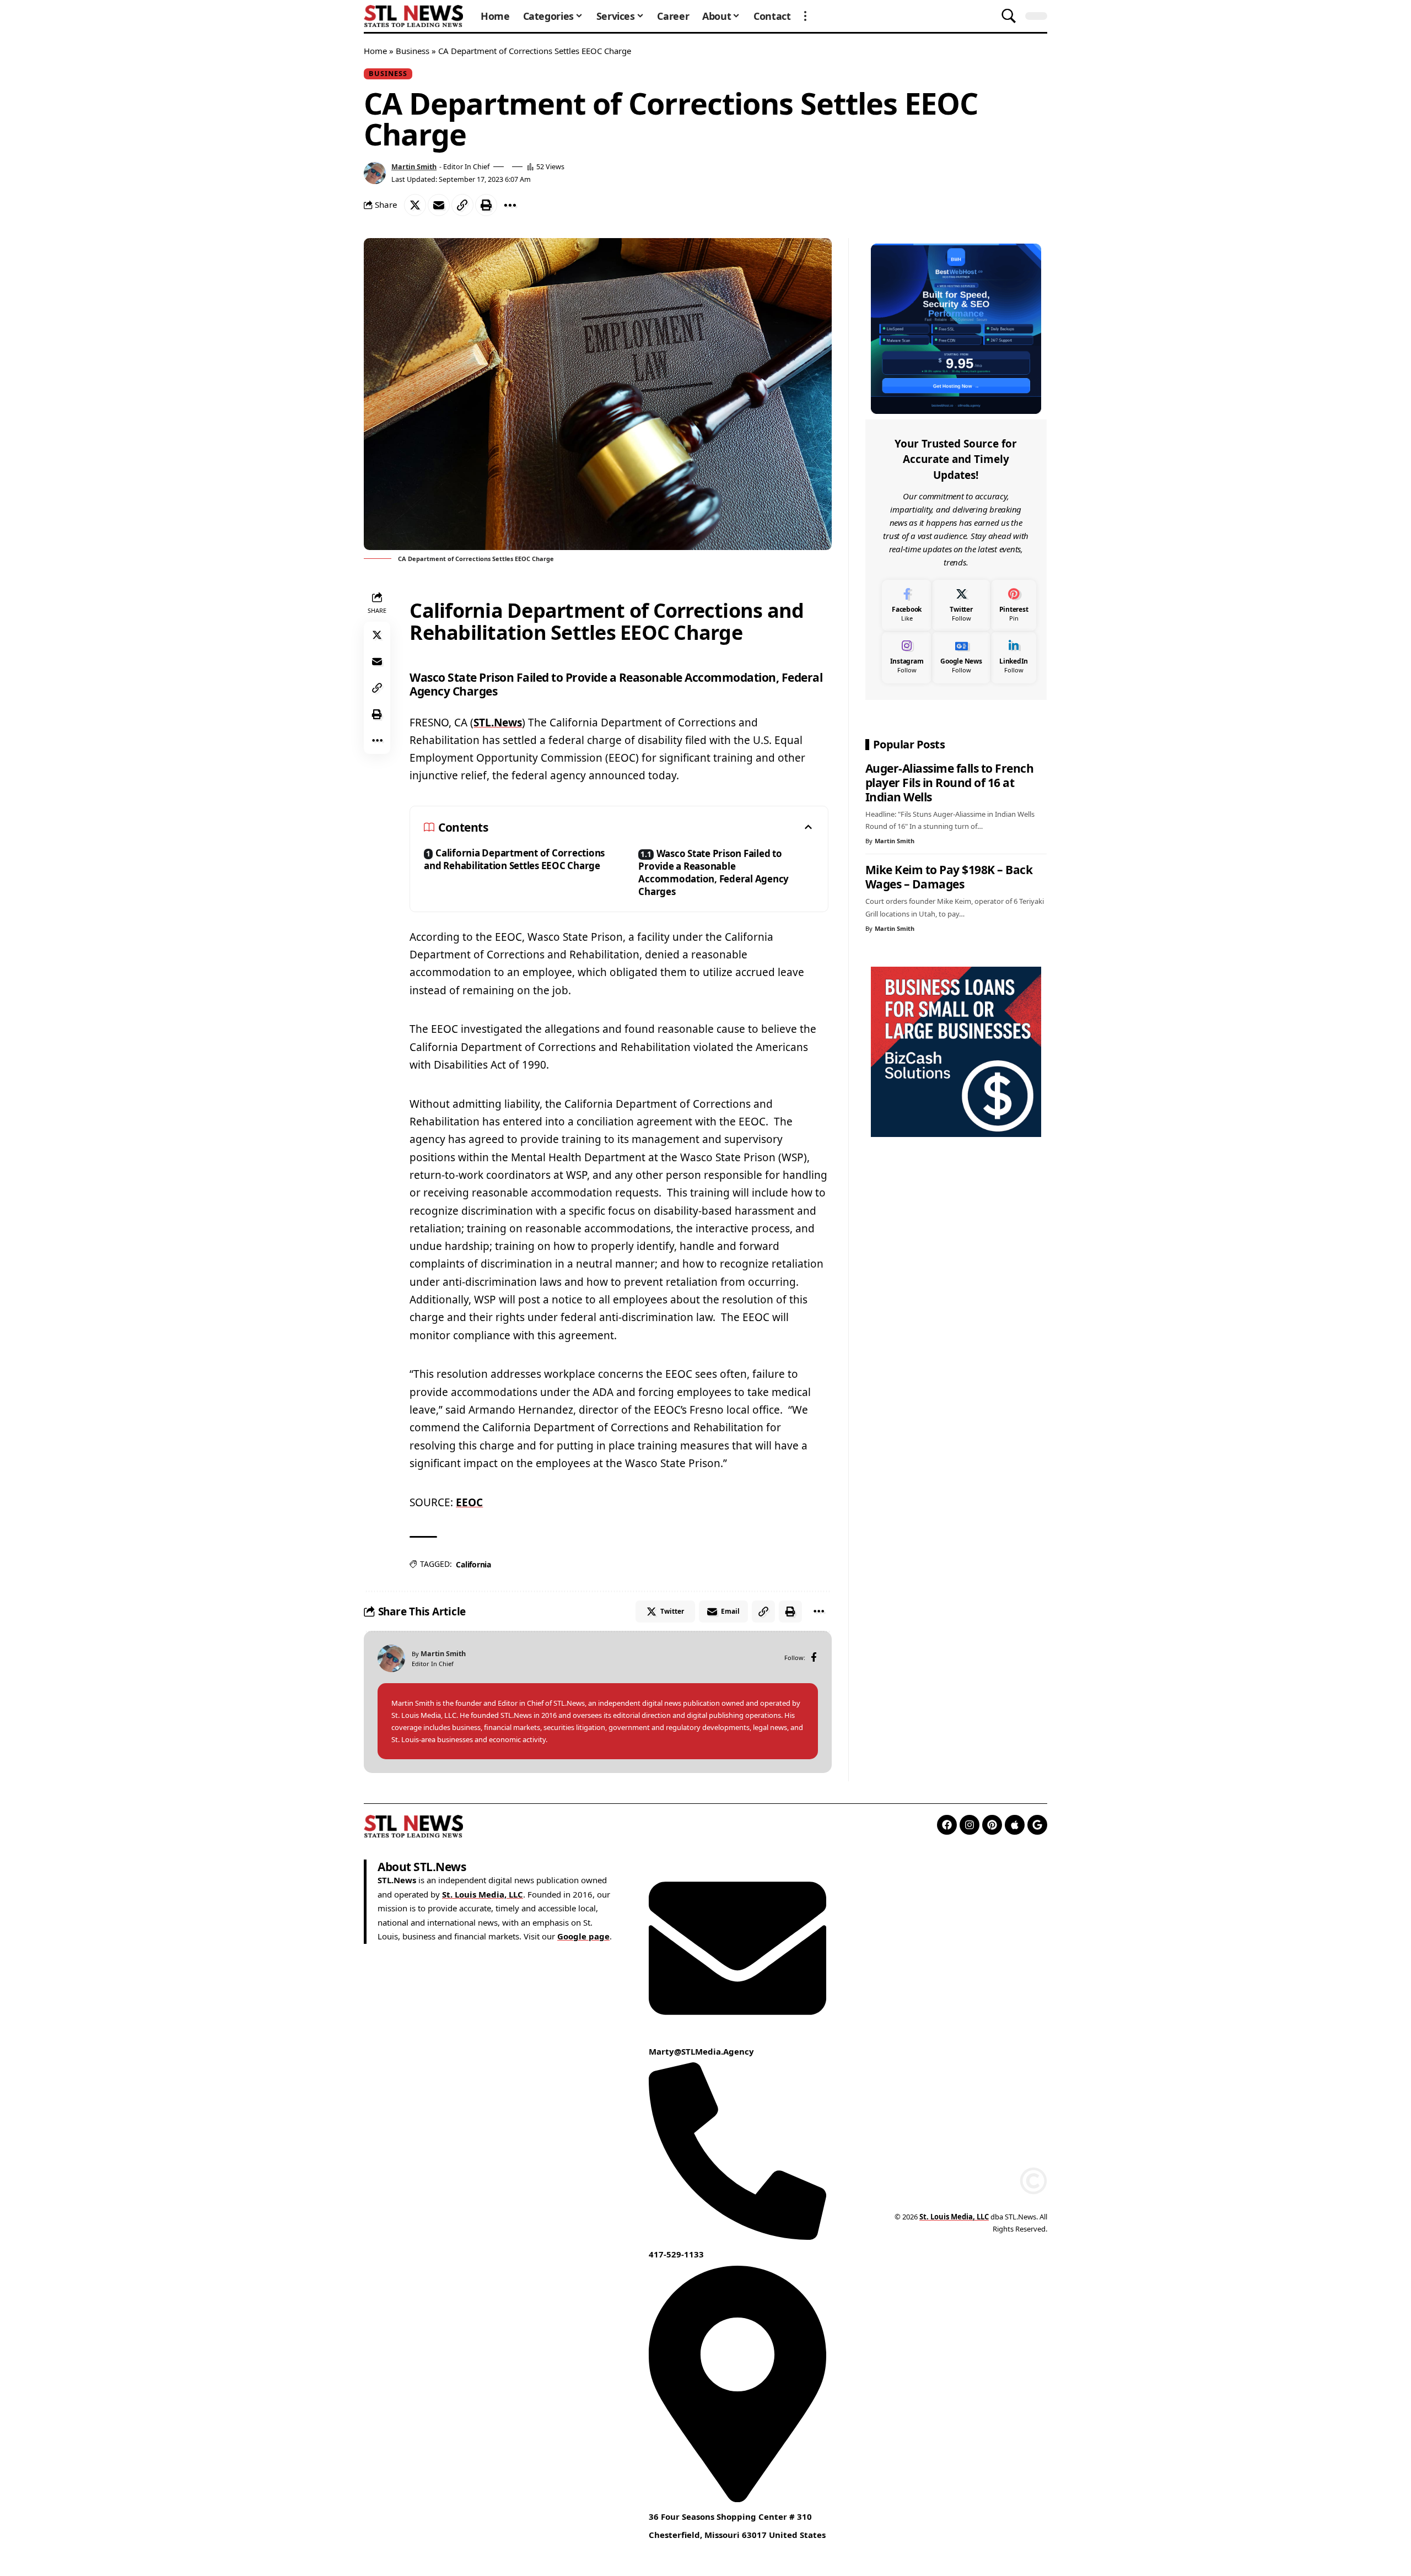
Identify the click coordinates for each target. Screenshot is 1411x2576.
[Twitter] (961, 605)
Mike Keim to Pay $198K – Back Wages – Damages (949, 877)
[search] (1009, 16)
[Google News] (961, 657)
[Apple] (1015, 1825)
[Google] (1037, 1825)
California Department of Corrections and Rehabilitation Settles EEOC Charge (514, 859)
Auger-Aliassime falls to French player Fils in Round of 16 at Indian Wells (950, 783)
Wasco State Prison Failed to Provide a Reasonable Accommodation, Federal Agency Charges (713, 872)
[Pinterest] (1014, 605)
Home (375, 51)
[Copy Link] (462, 205)
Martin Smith (414, 166)
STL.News (498, 723)
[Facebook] (814, 1658)
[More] (510, 205)
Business (413, 51)
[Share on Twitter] (415, 205)
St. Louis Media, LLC (483, 1894)
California (473, 1564)
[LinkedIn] (1014, 657)
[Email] (439, 205)
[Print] (486, 205)
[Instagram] (907, 657)
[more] (805, 16)
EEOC (469, 1502)
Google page (583, 1937)
